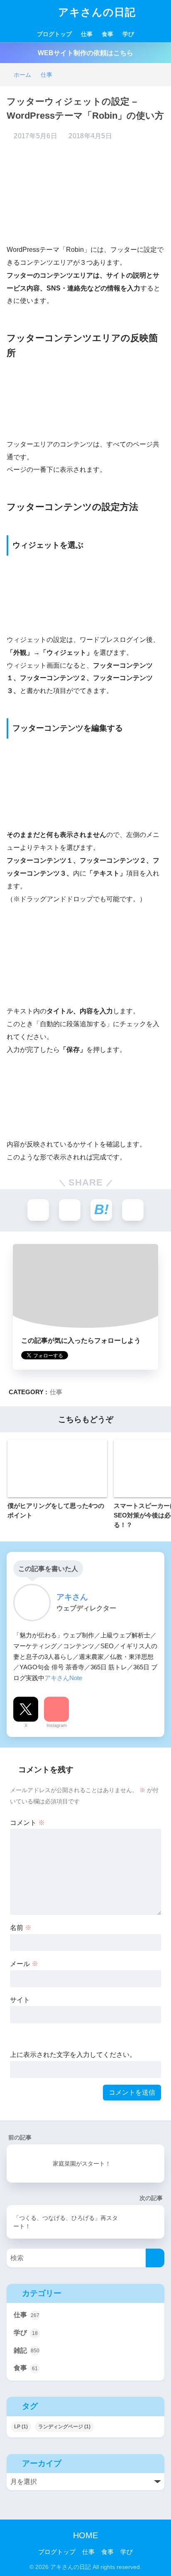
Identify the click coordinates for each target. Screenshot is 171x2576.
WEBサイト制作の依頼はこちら (85, 53)
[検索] (155, 2258)
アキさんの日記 (95, 12)
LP (21, 2427)
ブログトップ (54, 34)
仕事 (87, 34)
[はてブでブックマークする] (101, 1210)
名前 (21, 1928)
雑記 (27, 2350)
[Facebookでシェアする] (70, 1210)
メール (24, 1964)
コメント (27, 1823)
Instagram (57, 1725)
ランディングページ (64, 2427)
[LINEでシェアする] (133, 1210)
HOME (85, 2535)
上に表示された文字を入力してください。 (73, 2055)
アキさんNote (63, 1678)
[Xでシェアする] (38, 1210)
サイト (20, 2000)
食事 (107, 34)
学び (128, 34)
